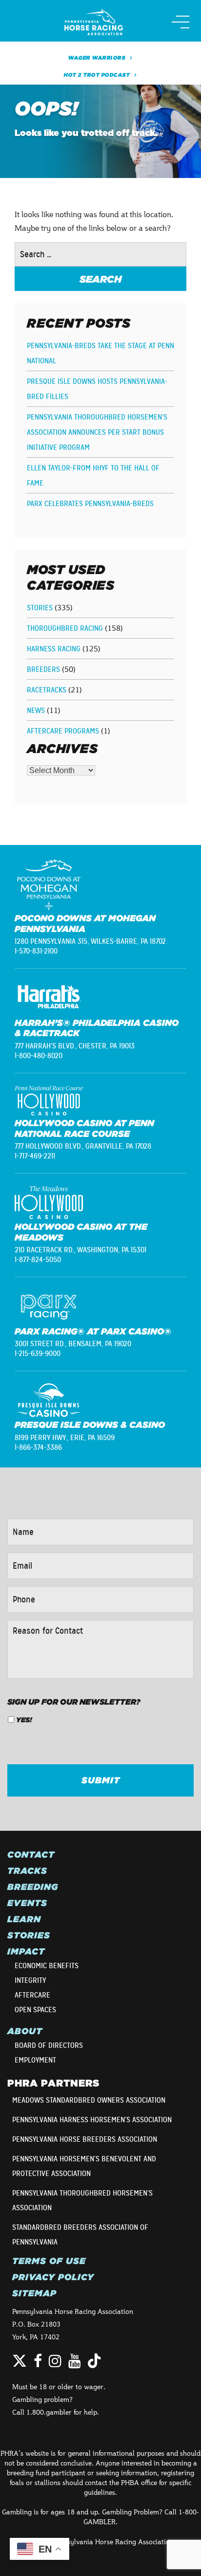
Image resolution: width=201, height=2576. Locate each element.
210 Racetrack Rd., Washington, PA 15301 (80, 1250)
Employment (35, 2060)
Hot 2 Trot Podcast (97, 75)
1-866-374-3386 (38, 1447)
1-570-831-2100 (36, 951)
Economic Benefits (47, 1966)
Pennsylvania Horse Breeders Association (85, 2139)
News (36, 711)
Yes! (24, 1720)
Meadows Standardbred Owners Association (89, 2100)
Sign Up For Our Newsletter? (74, 1702)
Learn (24, 1919)
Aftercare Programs (63, 731)
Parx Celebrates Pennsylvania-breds (90, 504)
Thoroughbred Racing (65, 628)
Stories (40, 608)
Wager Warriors (97, 58)
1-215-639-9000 (38, 1354)
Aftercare (32, 1995)
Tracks (27, 1871)
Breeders (43, 669)
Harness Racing (54, 649)
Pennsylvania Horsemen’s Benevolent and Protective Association (84, 2166)
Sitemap (34, 2293)
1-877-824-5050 (38, 1260)
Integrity (30, 1980)
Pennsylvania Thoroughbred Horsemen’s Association (82, 2200)
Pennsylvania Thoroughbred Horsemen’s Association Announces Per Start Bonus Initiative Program (97, 432)
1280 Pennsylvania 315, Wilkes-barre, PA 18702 (90, 941)
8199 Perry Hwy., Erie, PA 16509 (65, 1438)
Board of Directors (49, 2045)
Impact (26, 1952)
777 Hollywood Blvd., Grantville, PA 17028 (83, 1146)
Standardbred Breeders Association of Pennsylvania (80, 2235)
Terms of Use (49, 2261)
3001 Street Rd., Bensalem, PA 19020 (73, 1344)
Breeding (33, 1887)
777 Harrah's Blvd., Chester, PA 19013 (75, 1046)
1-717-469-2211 (35, 1156)
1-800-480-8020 (39, 1056)
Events (27, 1903)
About (25, 2031)
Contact (31, 1855)
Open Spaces (35, 2010)
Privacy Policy (53, 2277)
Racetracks (47, 690)
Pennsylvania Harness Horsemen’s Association (92, 2120)
